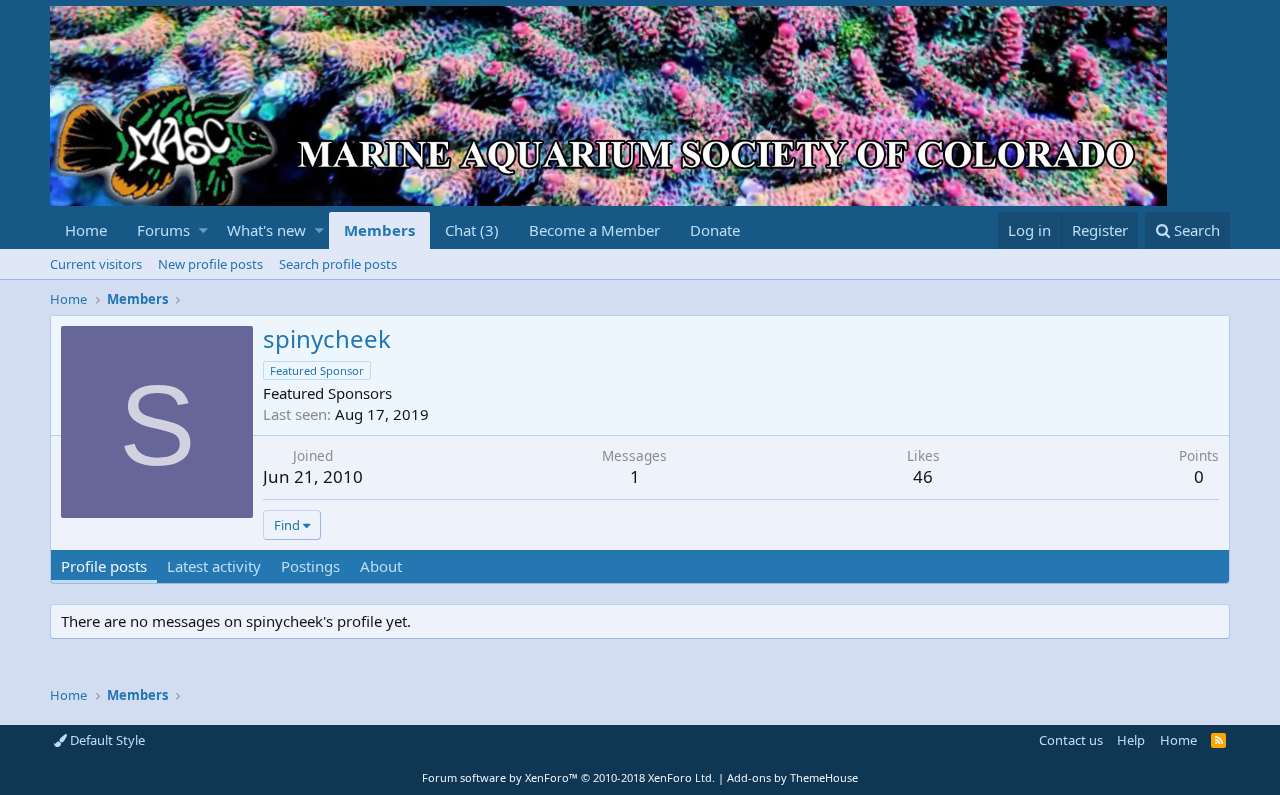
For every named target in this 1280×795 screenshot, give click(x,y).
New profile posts (210, 264)
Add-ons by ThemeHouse (792, 777)
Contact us (1071, 740)
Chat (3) (472, 230)
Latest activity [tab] (214, 566)
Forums (163, 230)
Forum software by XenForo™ (568, 777)
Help (1131, 740)
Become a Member (594, 230)
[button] (203, 230)
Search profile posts (338, 264)
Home (86, 230)
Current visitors (96, 264)
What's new (266, 230)
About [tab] (381, 566)
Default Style (106, 740)
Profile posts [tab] (104, 566)
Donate (715, 230)
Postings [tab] (310, 566)
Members (379, 230)
